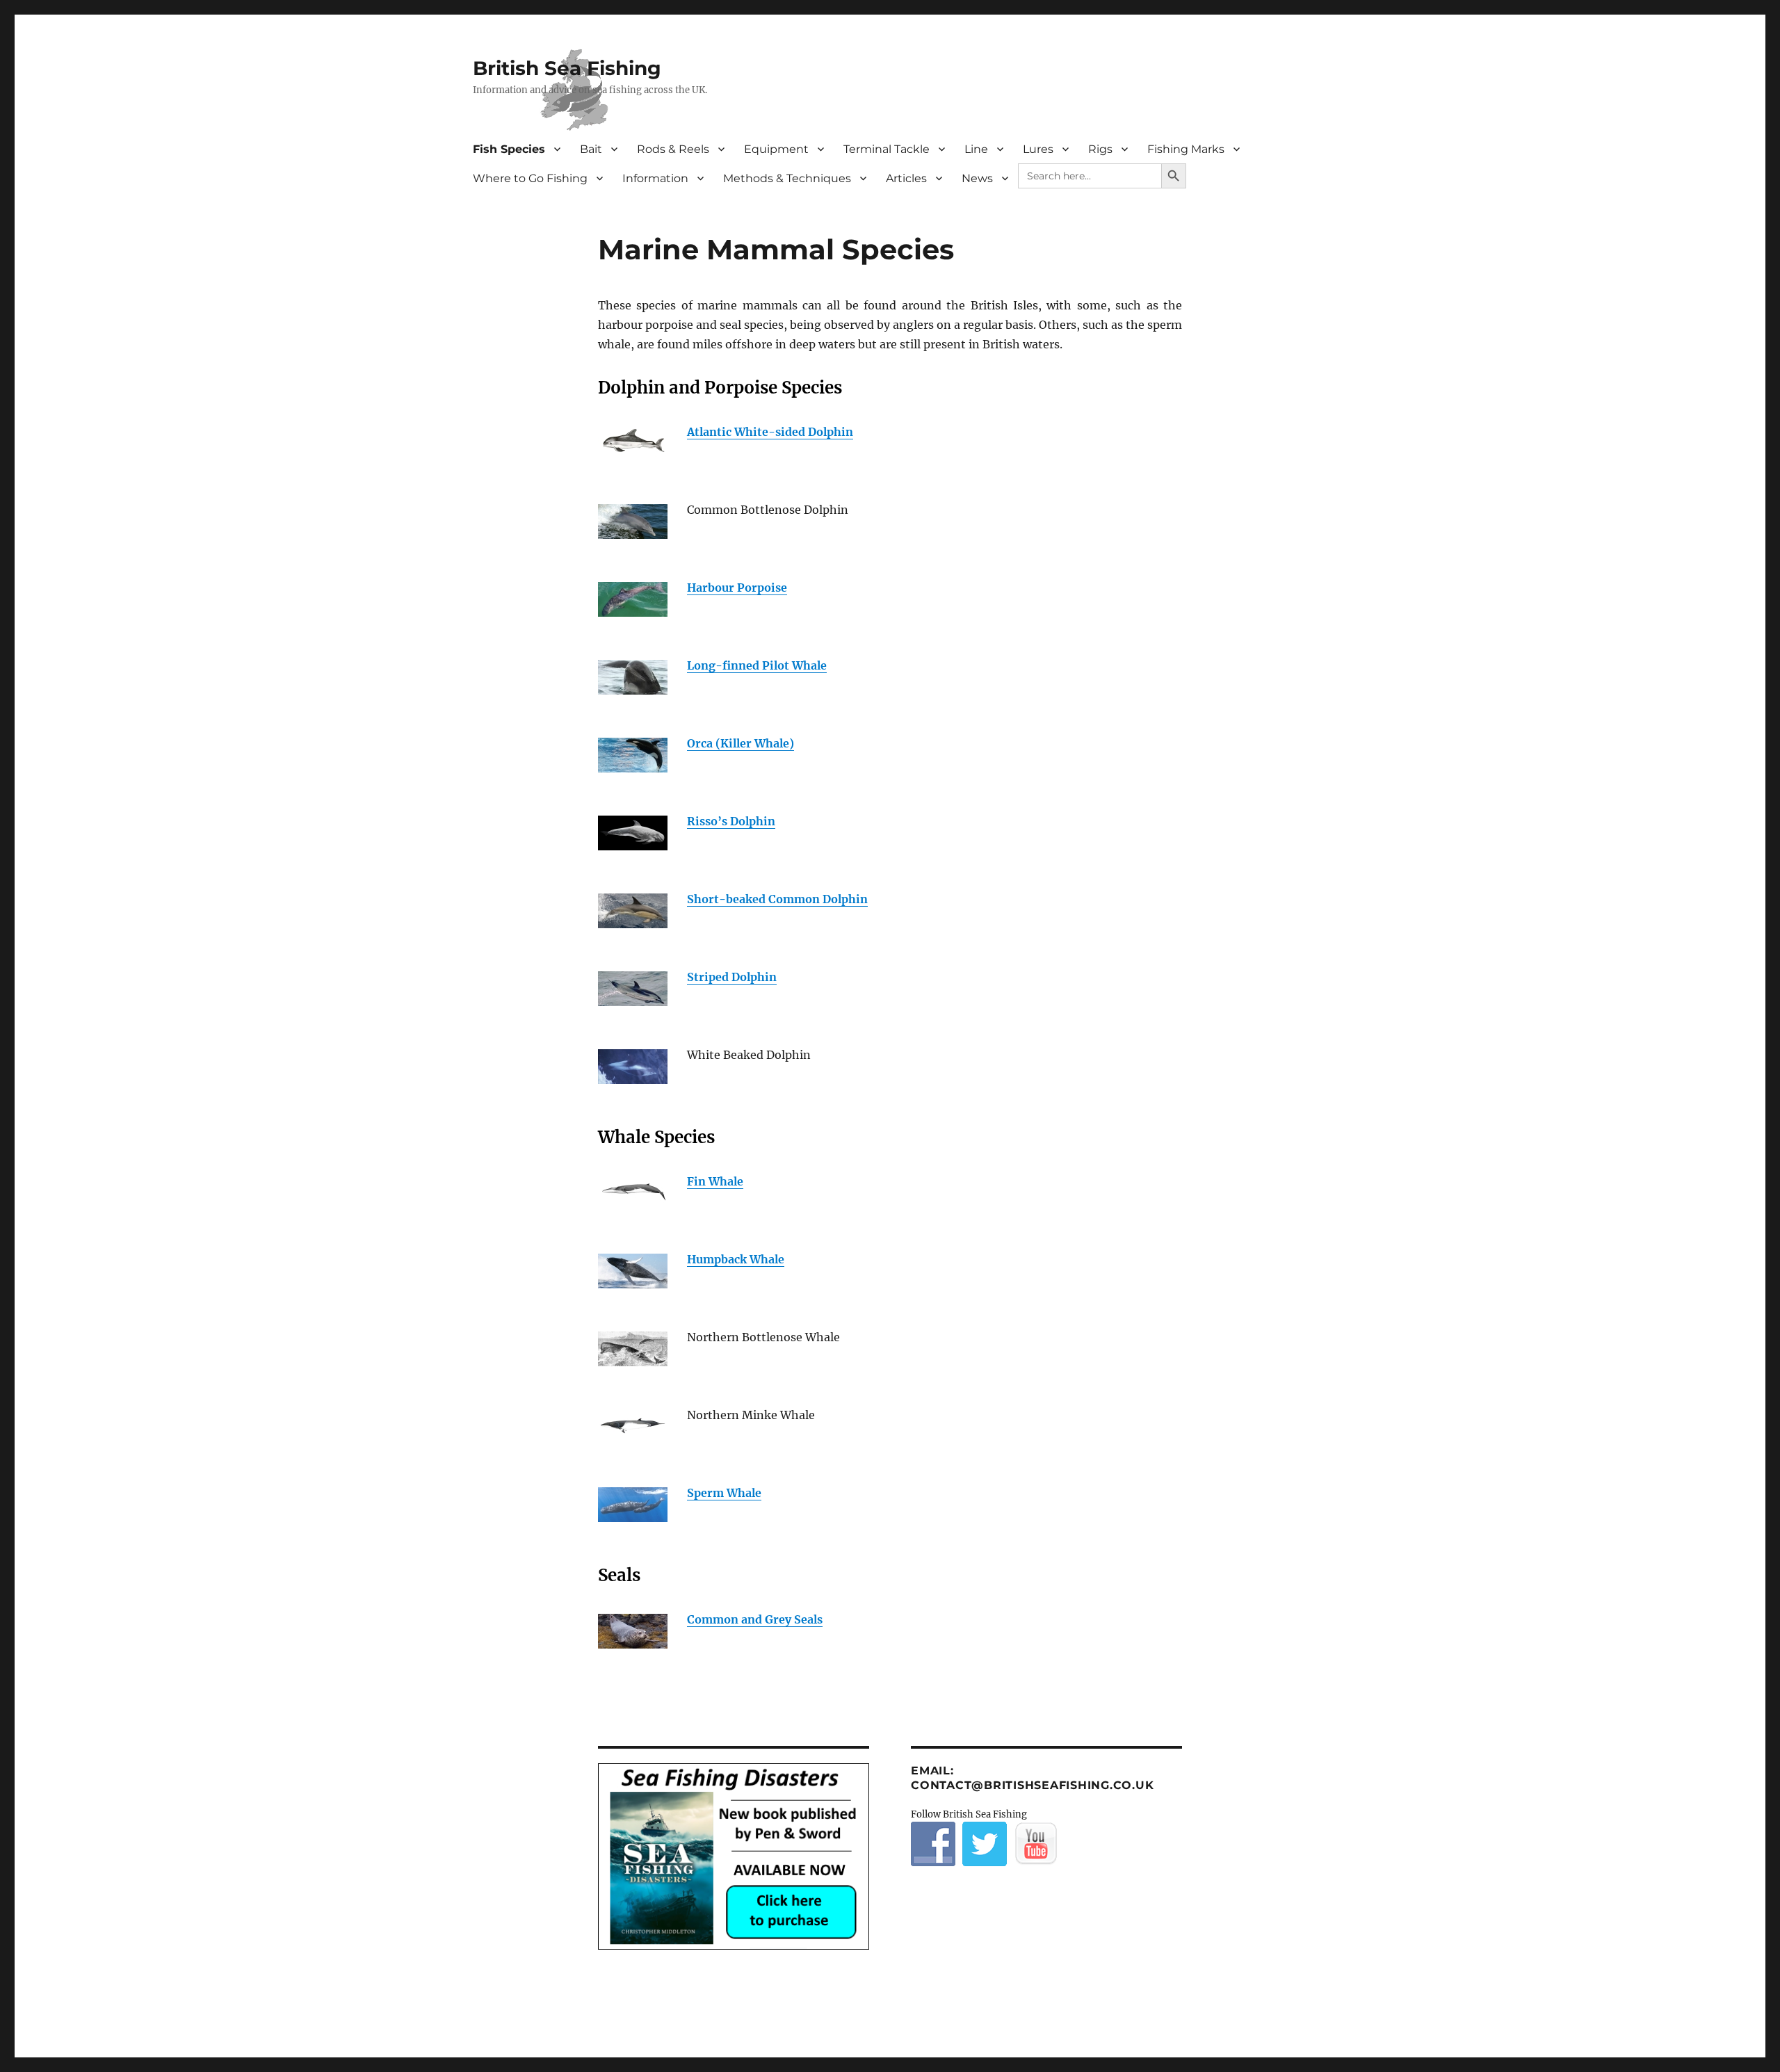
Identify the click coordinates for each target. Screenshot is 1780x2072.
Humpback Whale (736, 1259)
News (977, 178)
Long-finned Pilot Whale (757, 665)
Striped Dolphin (732, 977)
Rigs (1100, 149)
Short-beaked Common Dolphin (777, 899)
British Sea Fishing (567, 68)
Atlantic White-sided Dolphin (770, 432)
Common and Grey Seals (755, 1619)
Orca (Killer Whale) (741, 743)
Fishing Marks (1186, 149)
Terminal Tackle (887, 149)
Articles (906, 178)
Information (655, 178)
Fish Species (509, 149)
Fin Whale (715, 1181)
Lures (1038, 149)
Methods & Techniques (787, 178)
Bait (591, 149)
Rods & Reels (673, 149)
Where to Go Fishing (530, 178)
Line (976, 149)
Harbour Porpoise (737, 588)
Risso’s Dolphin (731, 821)
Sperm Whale (724, 1493)
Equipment (776, 149)
